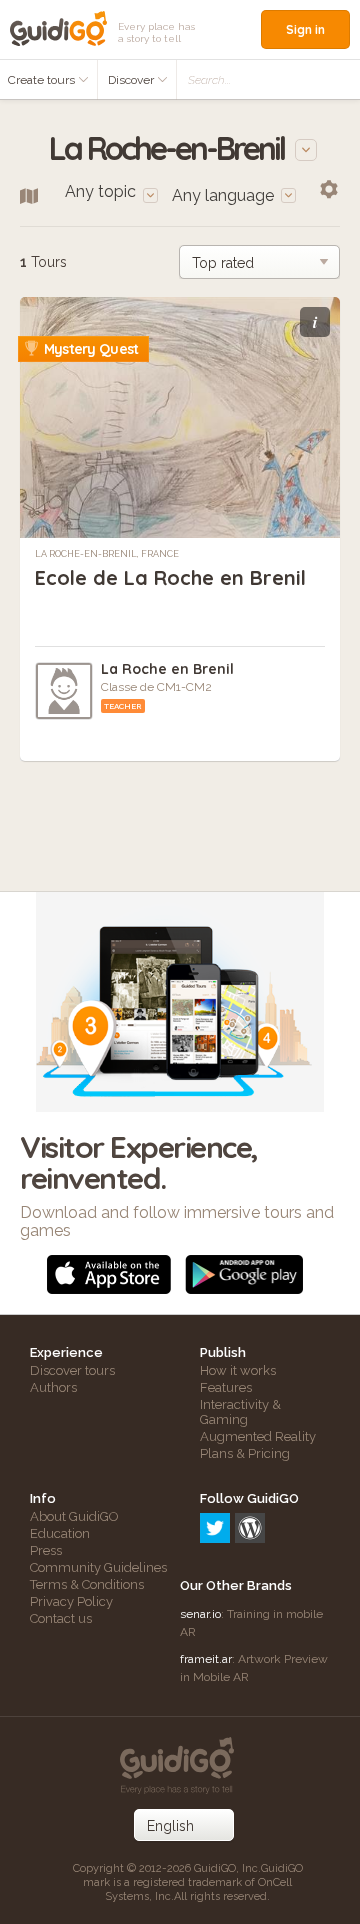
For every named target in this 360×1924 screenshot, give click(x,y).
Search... (209, 80)
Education (60, 1533)
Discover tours (72, 1370)
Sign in (305, 29)
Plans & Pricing (245, 1453)
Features (226, 1387)
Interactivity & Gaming (240, 1412)
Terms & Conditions (87, 1584)
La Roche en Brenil (167, 669)
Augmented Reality (258, 1436)
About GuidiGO (74, 1516)
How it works (238, 1370)
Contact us (61, 1618)
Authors (53, 1387)
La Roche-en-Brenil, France (107, 554)
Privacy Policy (71, 1601)
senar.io (200, 1614)
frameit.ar (206, 1659)
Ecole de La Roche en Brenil (170, 577)
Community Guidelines (98, 1567)
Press (46, 1550)
